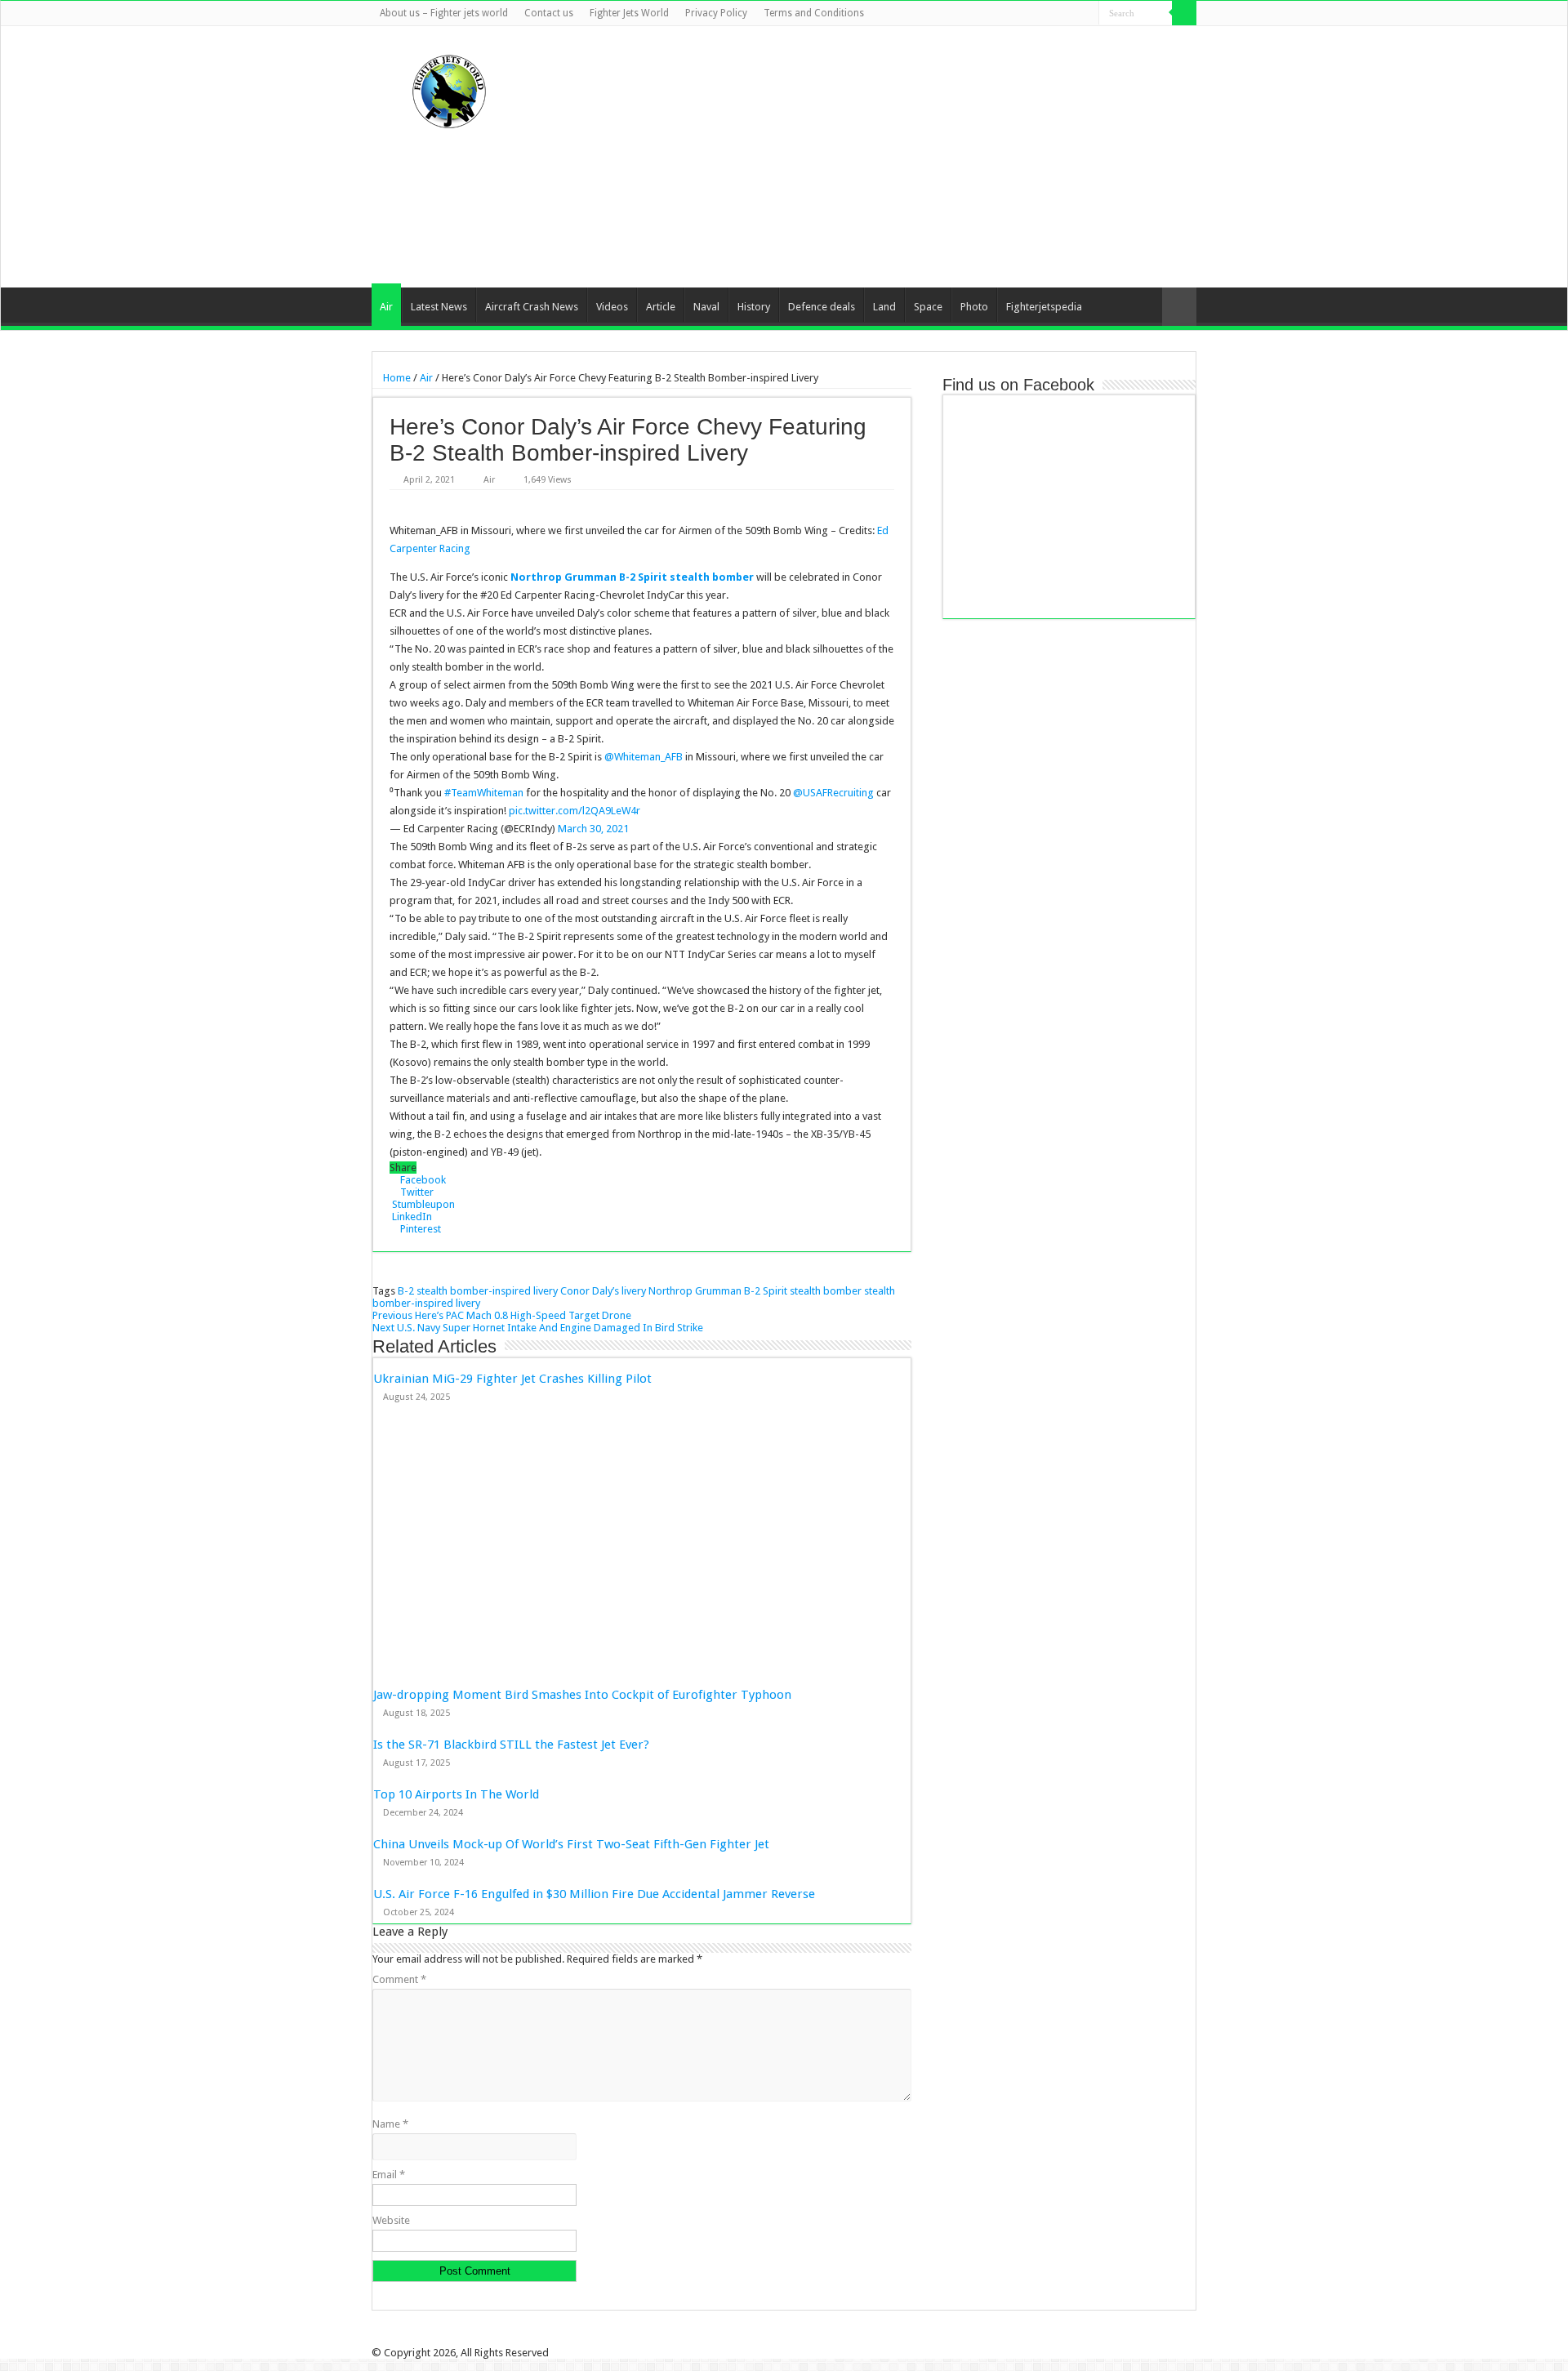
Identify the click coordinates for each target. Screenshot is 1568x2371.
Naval (706, 307)
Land (884, 307)
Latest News (439, 307)
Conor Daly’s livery (603, 1291)
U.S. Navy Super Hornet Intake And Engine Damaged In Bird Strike (538, 1328)
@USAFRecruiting (833, 793)
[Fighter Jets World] (449, 88)
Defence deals (822, 307)
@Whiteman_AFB (644, 757)
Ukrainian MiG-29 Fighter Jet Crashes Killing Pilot (512, 1379)
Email (389, 2175)
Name (390, 2124)
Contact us (549, 13)
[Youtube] (1071, 14)
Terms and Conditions (814, 13)
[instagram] (1087, 14)
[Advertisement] (887, 157)
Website (391, 2220)
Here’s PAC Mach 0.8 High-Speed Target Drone (502, 1315)
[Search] (1184, 13)
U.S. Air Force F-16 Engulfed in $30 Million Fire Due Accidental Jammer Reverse (594, 1894)
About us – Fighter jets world (444, 13)
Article (661, 307)
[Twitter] (1040, 14)
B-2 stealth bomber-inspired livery (478, 1291)
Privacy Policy (716, 13)
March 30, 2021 (593, 829)
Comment (399, 1979)
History (754, 307)
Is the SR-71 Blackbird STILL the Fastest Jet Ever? (511, 1745)
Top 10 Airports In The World (456, 1794)
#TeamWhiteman (484, 793)
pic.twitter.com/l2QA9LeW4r (575, 811)
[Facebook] (1025, 14)
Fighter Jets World (629, 13)
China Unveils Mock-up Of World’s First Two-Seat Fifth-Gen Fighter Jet (573, 1844)
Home (396, 378)
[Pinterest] (1056, 14)
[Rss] (1009, 14)
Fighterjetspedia (1044, 307)
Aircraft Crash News (532, 307)
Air (386, 307)
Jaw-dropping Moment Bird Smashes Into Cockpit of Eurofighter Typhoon (582, 1695)
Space (928, 307)
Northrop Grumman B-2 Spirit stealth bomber (632, 577)
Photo (974, 307)
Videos (612, 307)
